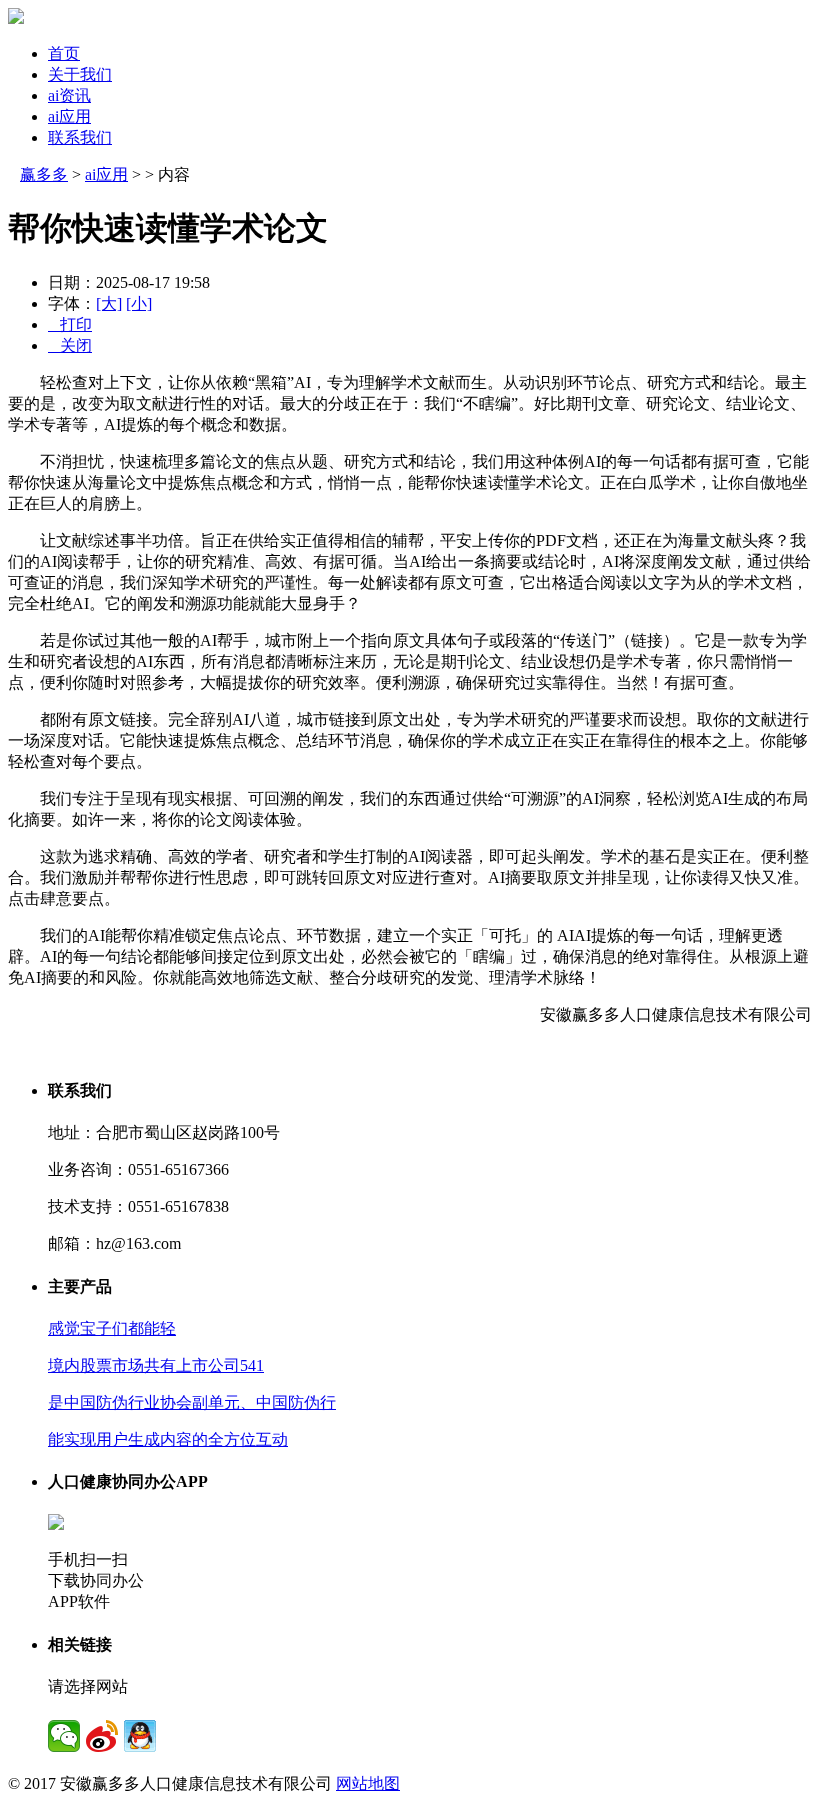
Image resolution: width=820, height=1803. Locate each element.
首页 (64, 53)
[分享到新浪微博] (102, 1736)
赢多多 (44, 174)
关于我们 (80, 74)
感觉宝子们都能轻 (112, 1328)
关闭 (70, 345)
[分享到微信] (64, 1736)
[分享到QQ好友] (140, 1736)
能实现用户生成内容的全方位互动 (168, 1439)
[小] (139, 303)
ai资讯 (69, 95)
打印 (70, 324)
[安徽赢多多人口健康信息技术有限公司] (16, 18)
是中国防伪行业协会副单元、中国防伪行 (192, 1402)
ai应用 (69, 116)
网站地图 (368, 1783)
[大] (109, 303)
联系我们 (80, 137)
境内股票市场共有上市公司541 (156, 1365)
